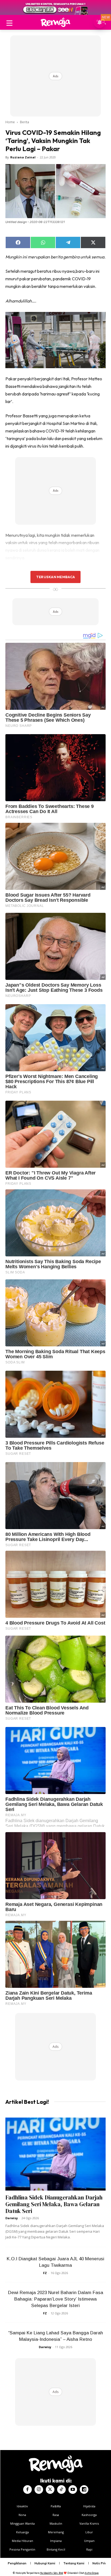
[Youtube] (73, 2490)
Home (10, 122)
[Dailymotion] (84, 2490)
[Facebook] (27, 2490)
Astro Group (92, 2573)
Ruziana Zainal (23, 157)
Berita (25, 122)
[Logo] (55, 22)
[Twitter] (50, 2490)
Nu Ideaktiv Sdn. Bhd (52, 2573)
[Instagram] (39, 2490)
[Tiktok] (61, 2490)
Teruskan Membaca (55, 577)
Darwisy (12, 2218)
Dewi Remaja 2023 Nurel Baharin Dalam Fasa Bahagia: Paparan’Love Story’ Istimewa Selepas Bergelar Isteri (56, 2299)
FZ (45, 2273)
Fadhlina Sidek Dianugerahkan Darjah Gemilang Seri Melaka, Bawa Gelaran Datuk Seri (54, 2204)
